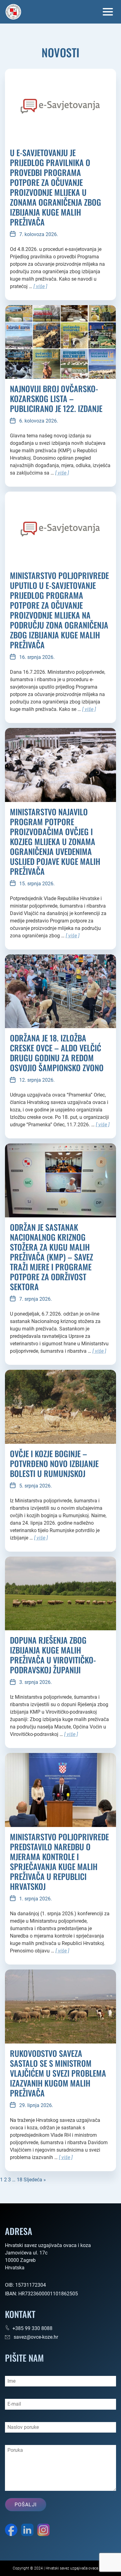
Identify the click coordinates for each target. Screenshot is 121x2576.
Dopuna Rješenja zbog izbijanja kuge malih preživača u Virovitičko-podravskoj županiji (53, 1655)
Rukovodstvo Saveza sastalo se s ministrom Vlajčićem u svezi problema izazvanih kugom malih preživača (58, 2073)
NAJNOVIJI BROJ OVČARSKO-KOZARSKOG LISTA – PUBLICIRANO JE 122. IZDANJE (56, 399)
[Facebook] (11, 2531)
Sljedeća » (35, 2180)
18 (20, 2180)
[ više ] (40, 286)
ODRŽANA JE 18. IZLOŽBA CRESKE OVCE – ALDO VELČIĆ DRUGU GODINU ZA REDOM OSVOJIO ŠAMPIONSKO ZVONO (57, 1053)
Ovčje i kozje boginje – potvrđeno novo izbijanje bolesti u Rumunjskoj (54, 1464)
